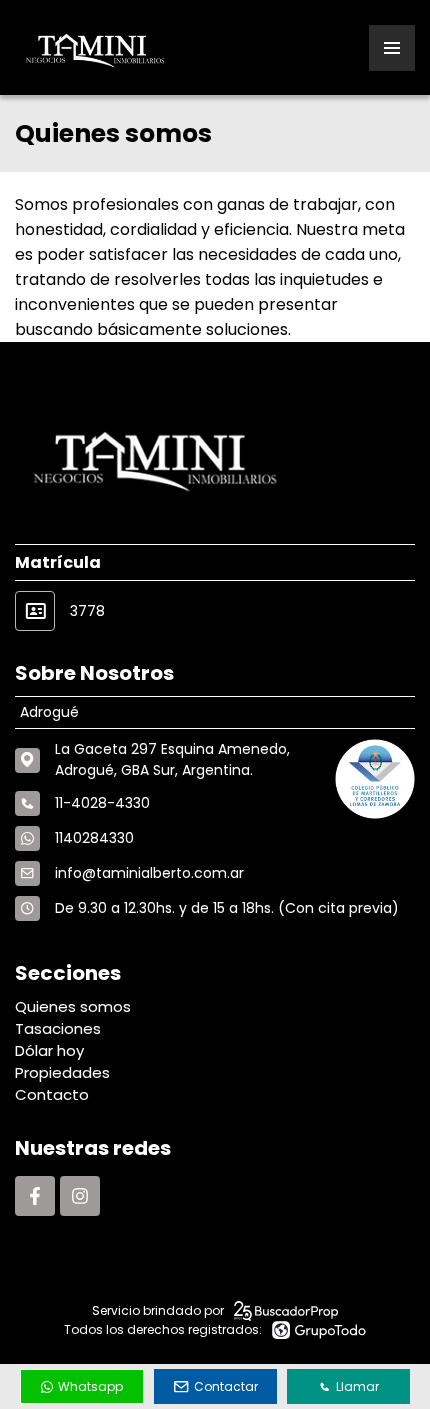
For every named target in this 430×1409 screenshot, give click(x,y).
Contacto (52, 1094)
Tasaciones (58, 1028)
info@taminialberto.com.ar (149, 873)
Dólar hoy (49, 1050)
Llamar (357, 1386)
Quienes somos (73, 1006)
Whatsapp (90, 1386)
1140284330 (94, 838)
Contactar (226, 1386)
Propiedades (62, 1072)
